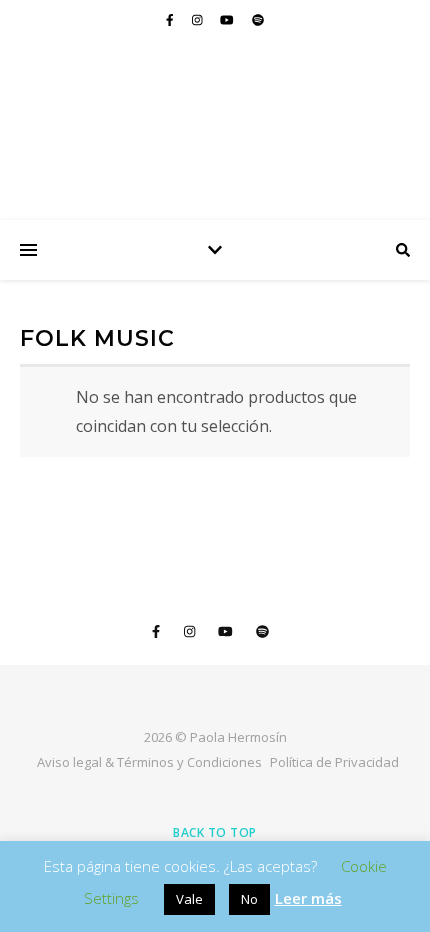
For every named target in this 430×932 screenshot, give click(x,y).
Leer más (308, 898)
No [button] (249, 899)
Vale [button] (189, 899)
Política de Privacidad (334, 762)
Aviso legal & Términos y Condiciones (149, 762)
